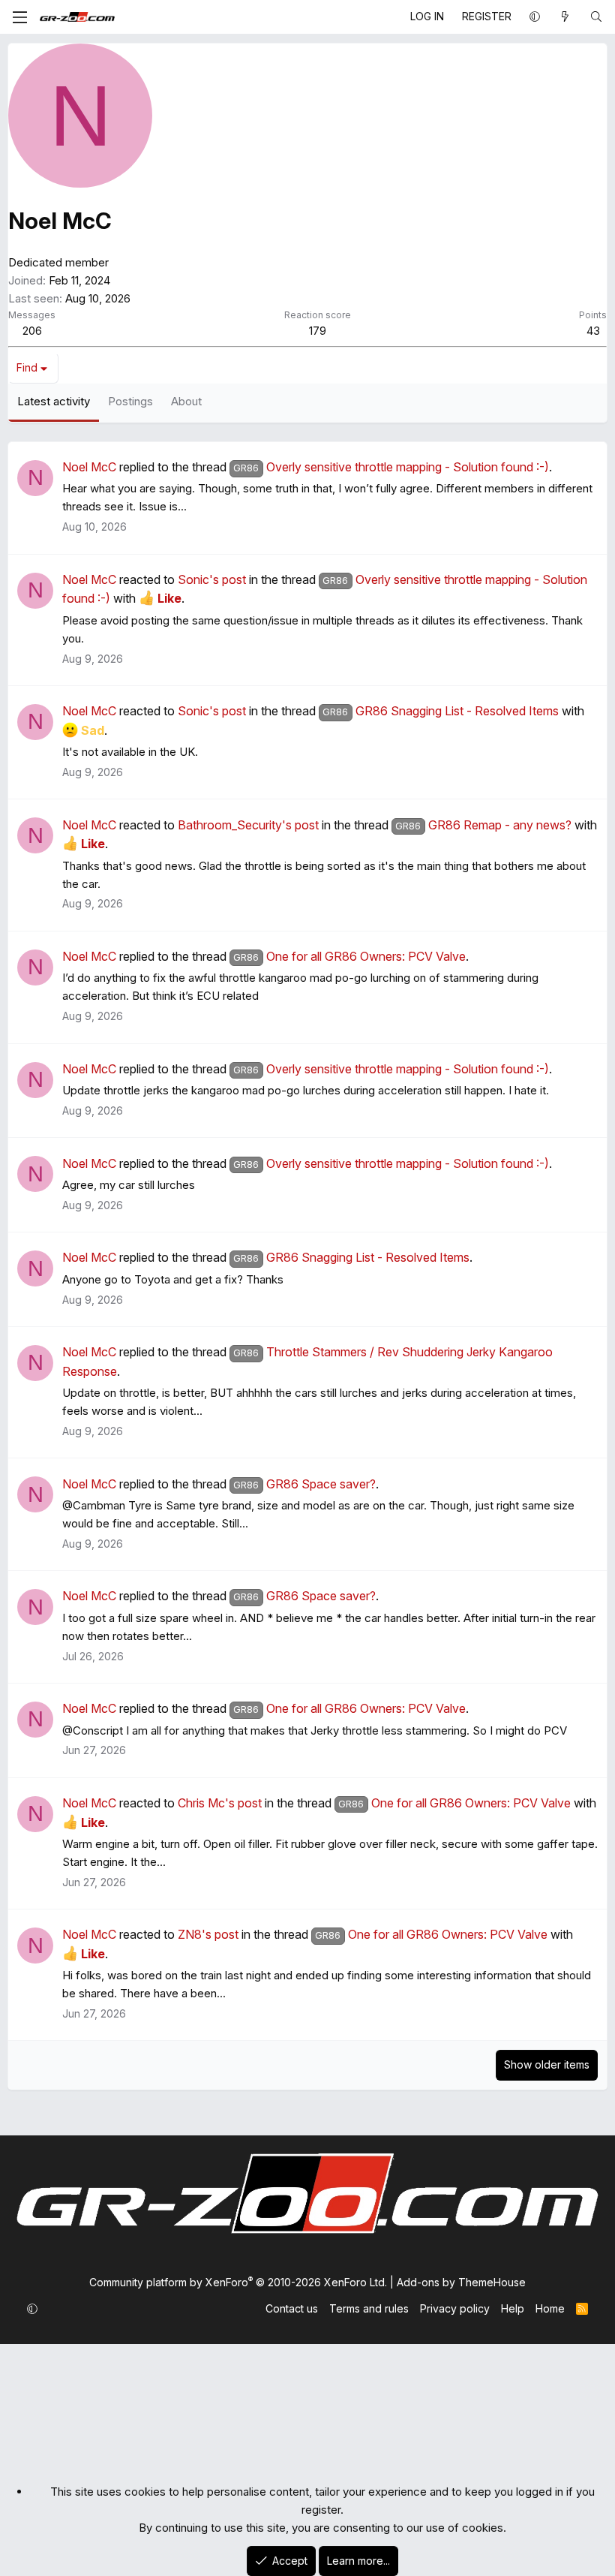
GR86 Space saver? (304, 1484)
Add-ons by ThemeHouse (461, 2282)
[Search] (596, 17)
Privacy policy (455, 2308)
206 (32, 331)
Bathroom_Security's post (248, 825)
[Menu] (19, 17)
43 (593, 331)
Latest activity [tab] (54, 401)
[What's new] (565, 17)
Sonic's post (212, 579)
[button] (535, 17)
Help (513, 2308)
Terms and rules (369, 2308)
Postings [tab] (130, 401)
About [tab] (186, 401)
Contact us (292, 2308)
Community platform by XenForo (238, 2282)
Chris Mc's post (220, 1803)
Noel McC (89, 467)
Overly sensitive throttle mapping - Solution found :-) (391, 467)
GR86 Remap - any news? (483, 825)
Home (550, 2308)
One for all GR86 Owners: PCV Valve (349, 956)
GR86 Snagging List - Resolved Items (440, 711)
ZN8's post (208, 1934)
